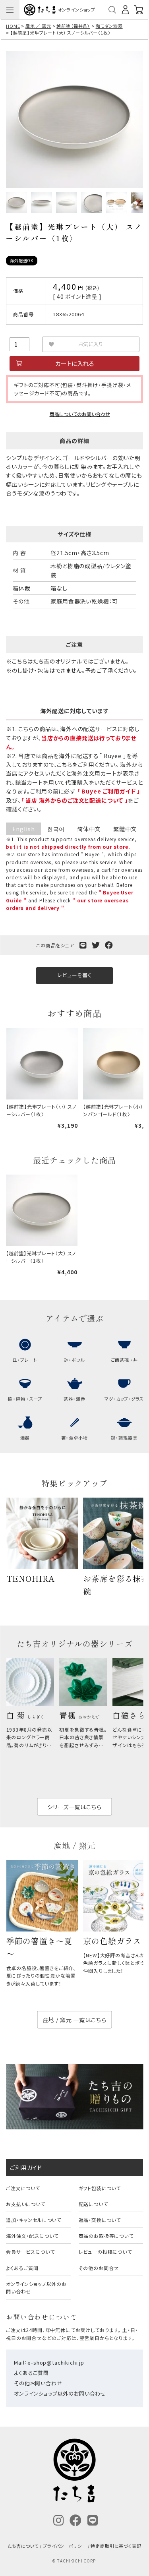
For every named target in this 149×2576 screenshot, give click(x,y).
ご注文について (23, 2188)
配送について (93, 2204)
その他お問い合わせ (38, 2383)
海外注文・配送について (32, 2236)
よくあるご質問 (22, 2268)
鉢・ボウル (74, 1360)
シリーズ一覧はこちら (74, 1807)
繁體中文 (125, 829)
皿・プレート (25, 1360)
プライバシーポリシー (65, 2546)
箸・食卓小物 (74, 1438)
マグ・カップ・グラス (124, 1399)
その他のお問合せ (99, 2268)
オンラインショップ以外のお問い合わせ (36, 2288)
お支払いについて (26, 2204)
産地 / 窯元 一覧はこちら (75, 2020)
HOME (13, 26)
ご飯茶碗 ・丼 (124, 1360)
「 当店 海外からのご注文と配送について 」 (74, 800)
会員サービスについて (30, 2252)
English (24, 829)
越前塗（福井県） (73, 26)
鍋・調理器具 (124, 1438)
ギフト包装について (100, 2188)
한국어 (56, 829)
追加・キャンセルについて (34, 2220)
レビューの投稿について (105, 2252)
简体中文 (89, 829)
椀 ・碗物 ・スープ (25, 1399)
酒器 (25, 1438)
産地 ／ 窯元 (38, 26)
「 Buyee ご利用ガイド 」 (109, 791)
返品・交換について (100, 2220)
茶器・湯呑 (74, 1399)
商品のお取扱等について (106, 2236)
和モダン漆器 (109, 26)
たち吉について (23, 2546)
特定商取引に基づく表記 (116, 2546)
